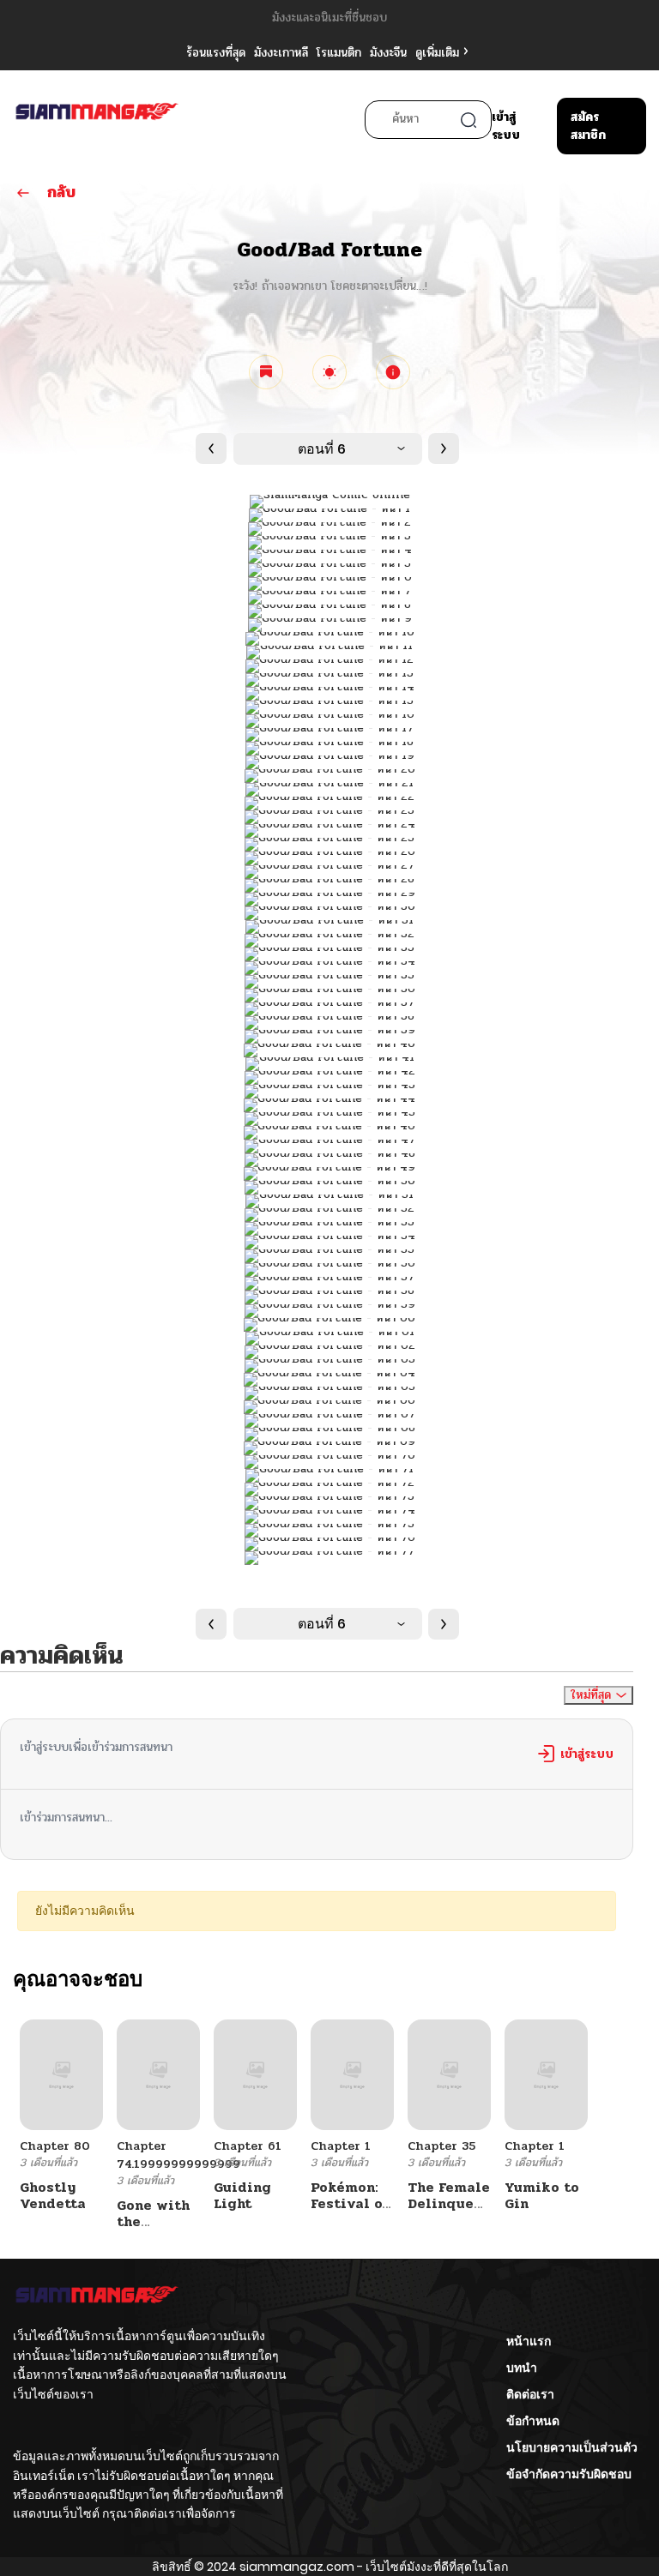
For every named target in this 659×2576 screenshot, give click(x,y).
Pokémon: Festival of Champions (351, 2203)
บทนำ (522, 2368)
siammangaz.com (297, 2567)
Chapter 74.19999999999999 (178, 2155)
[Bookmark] (266, 372)
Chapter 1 (341, 2146)
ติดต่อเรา (530, 2394)
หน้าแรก (529, 2341)
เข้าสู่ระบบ (506, 126)
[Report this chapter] (393, 372)
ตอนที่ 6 (322, 449)
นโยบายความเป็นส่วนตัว (572, 2447)
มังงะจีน (388, 53)
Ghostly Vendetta (53, 2195)
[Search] (469, 120)
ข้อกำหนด (533, 2421)
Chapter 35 (441, 2146)
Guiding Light (242, 2195)
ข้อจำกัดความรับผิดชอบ (569, 2474)
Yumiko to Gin (542, 2195)
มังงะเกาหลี (281, 53)
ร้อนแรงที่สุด (216, 53)
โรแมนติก (339, 53)
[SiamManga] (97, 121)
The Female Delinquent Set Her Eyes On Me (449, 2212)
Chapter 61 (248, 2146)
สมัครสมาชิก (588, 126)
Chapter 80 (55, 2146)
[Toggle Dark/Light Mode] (329, 372)
